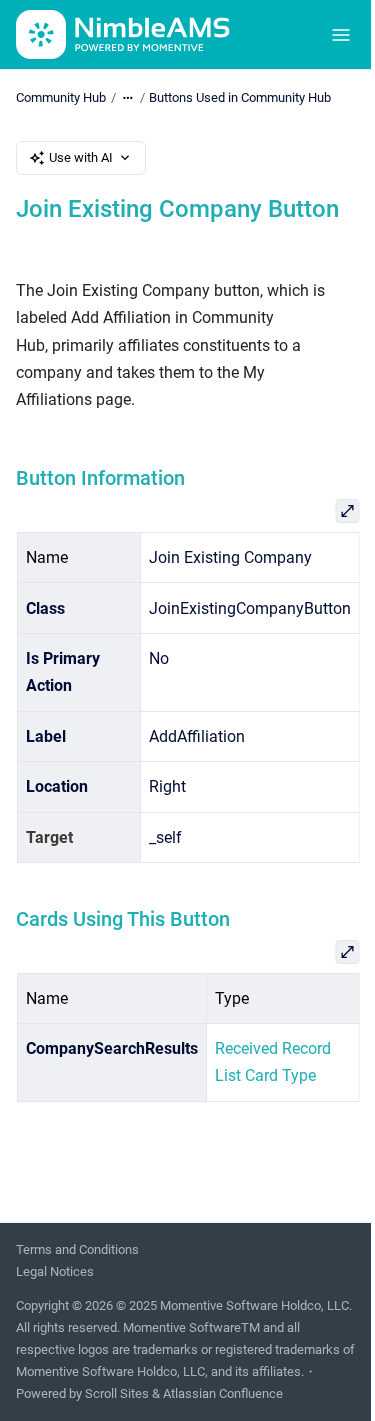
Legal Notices (55, 1271)
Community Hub (61, 97)
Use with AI (81, 157)
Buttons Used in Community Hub (240, 97)
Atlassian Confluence (223, 1393)
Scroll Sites (117, 1393)
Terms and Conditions (77, 1249)
